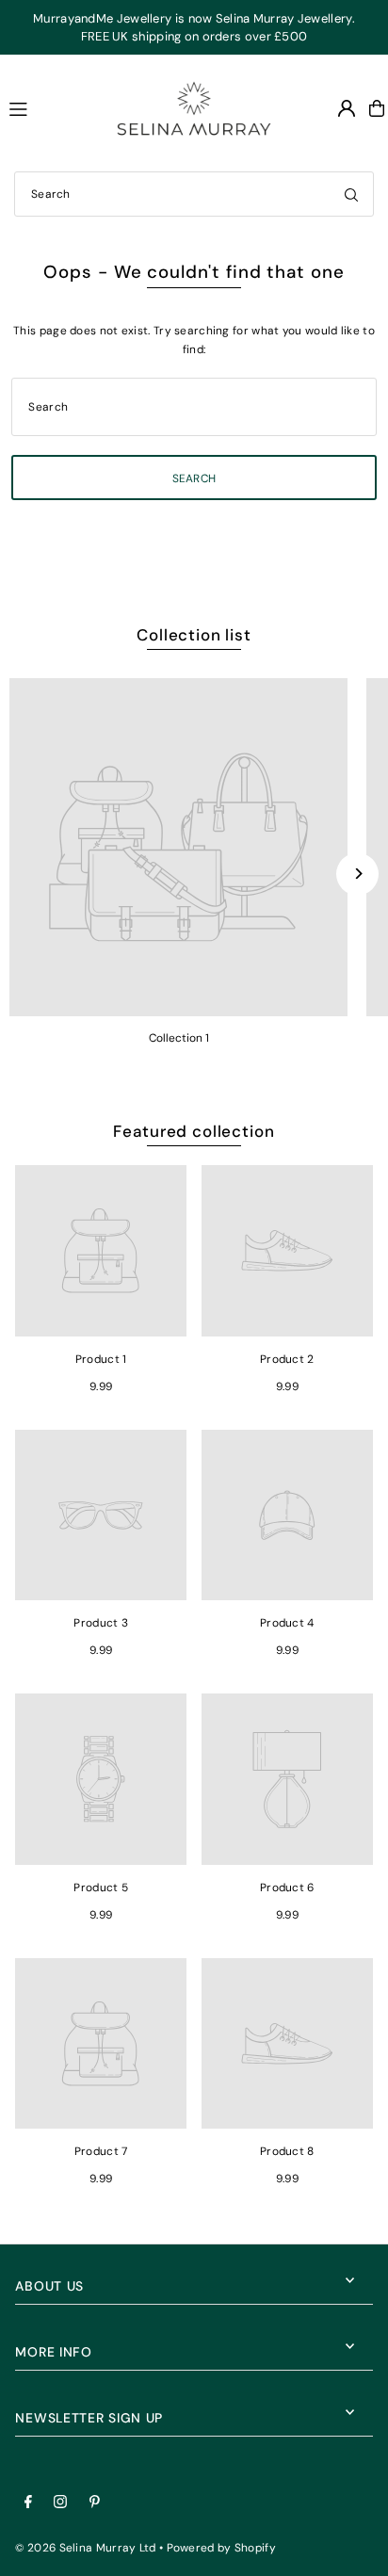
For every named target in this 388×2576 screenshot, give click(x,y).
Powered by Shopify (221, 2548)
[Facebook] (28, 2503)
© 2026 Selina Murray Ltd (85, 2548)
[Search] (351, 194)
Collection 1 (179, 1038)
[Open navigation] (46, 107)
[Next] (357, 874)
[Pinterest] (95, 2503)
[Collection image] (178, 847)
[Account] (347, 108)
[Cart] (377, 108)
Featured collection (194, 1131)
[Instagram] (60, 2503)
